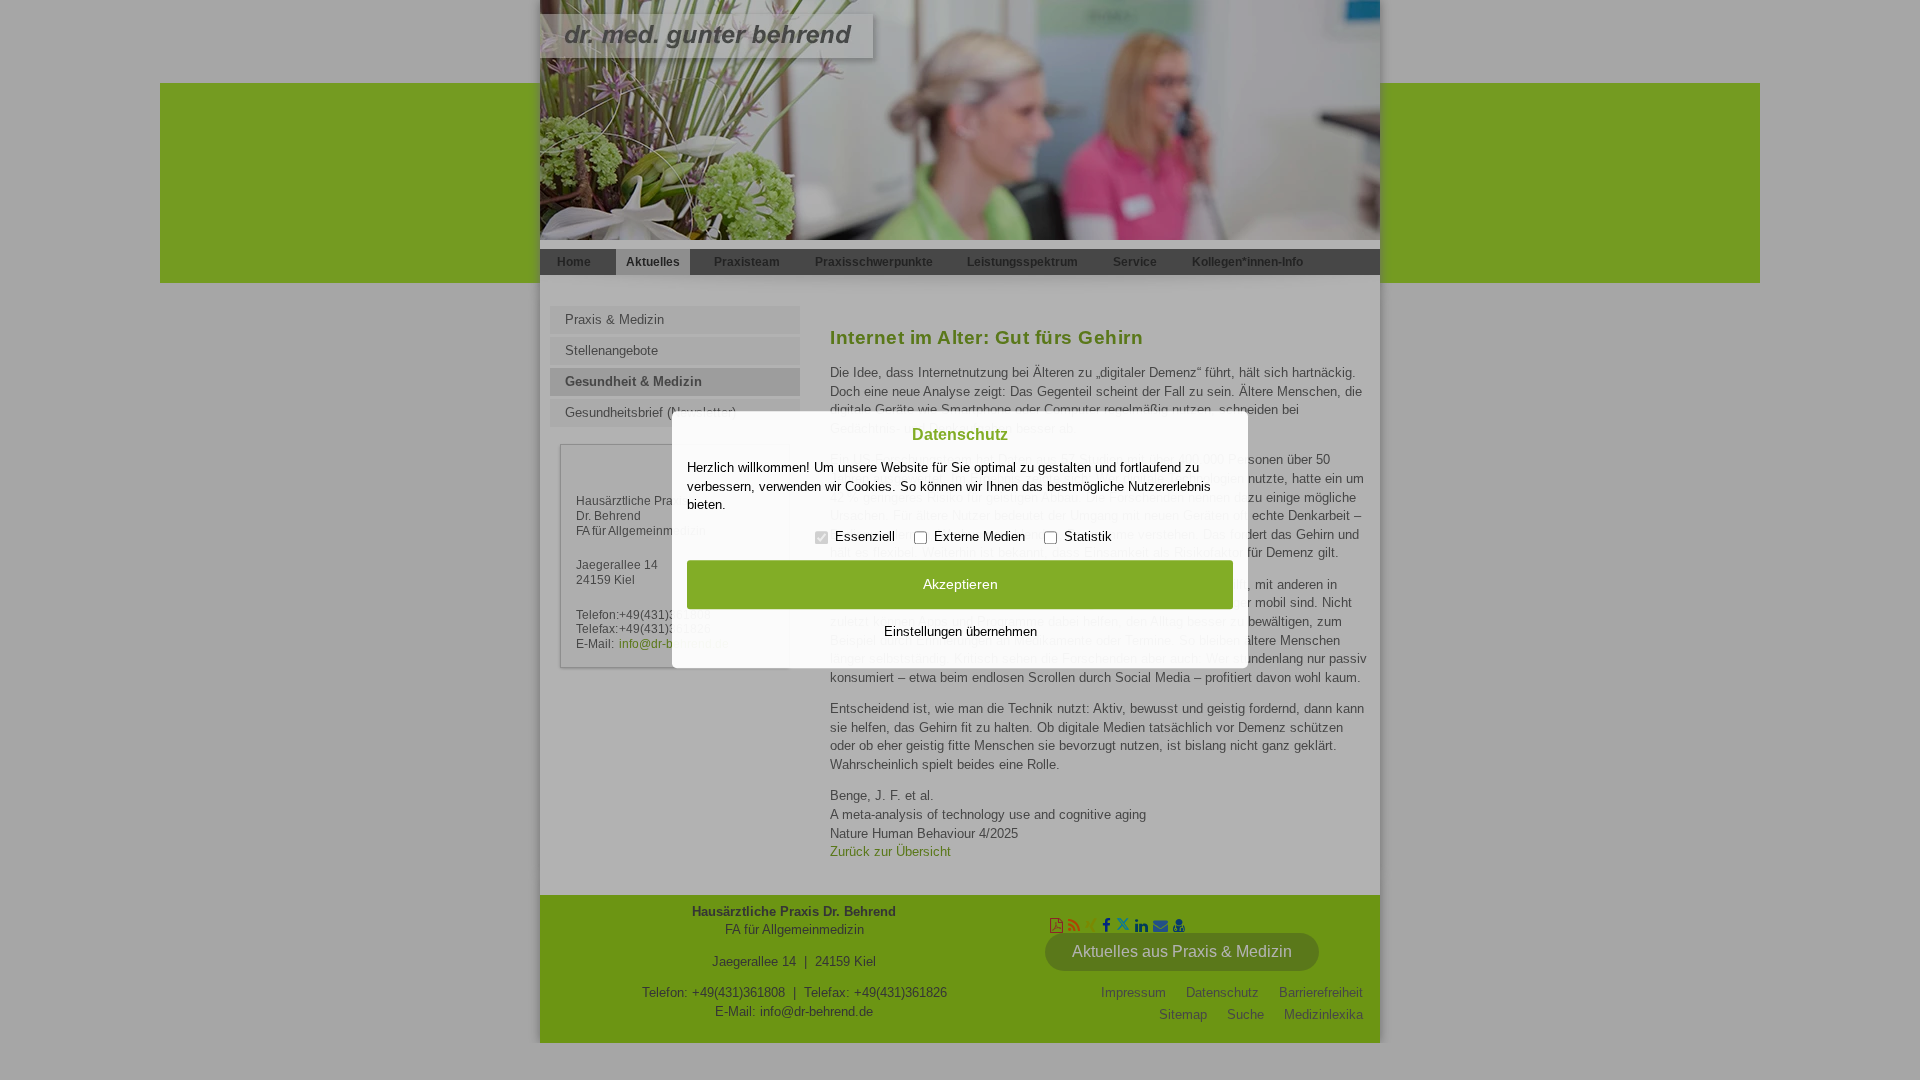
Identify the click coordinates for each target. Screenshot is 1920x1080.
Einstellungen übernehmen (960, 631)
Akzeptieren (960, 584)
